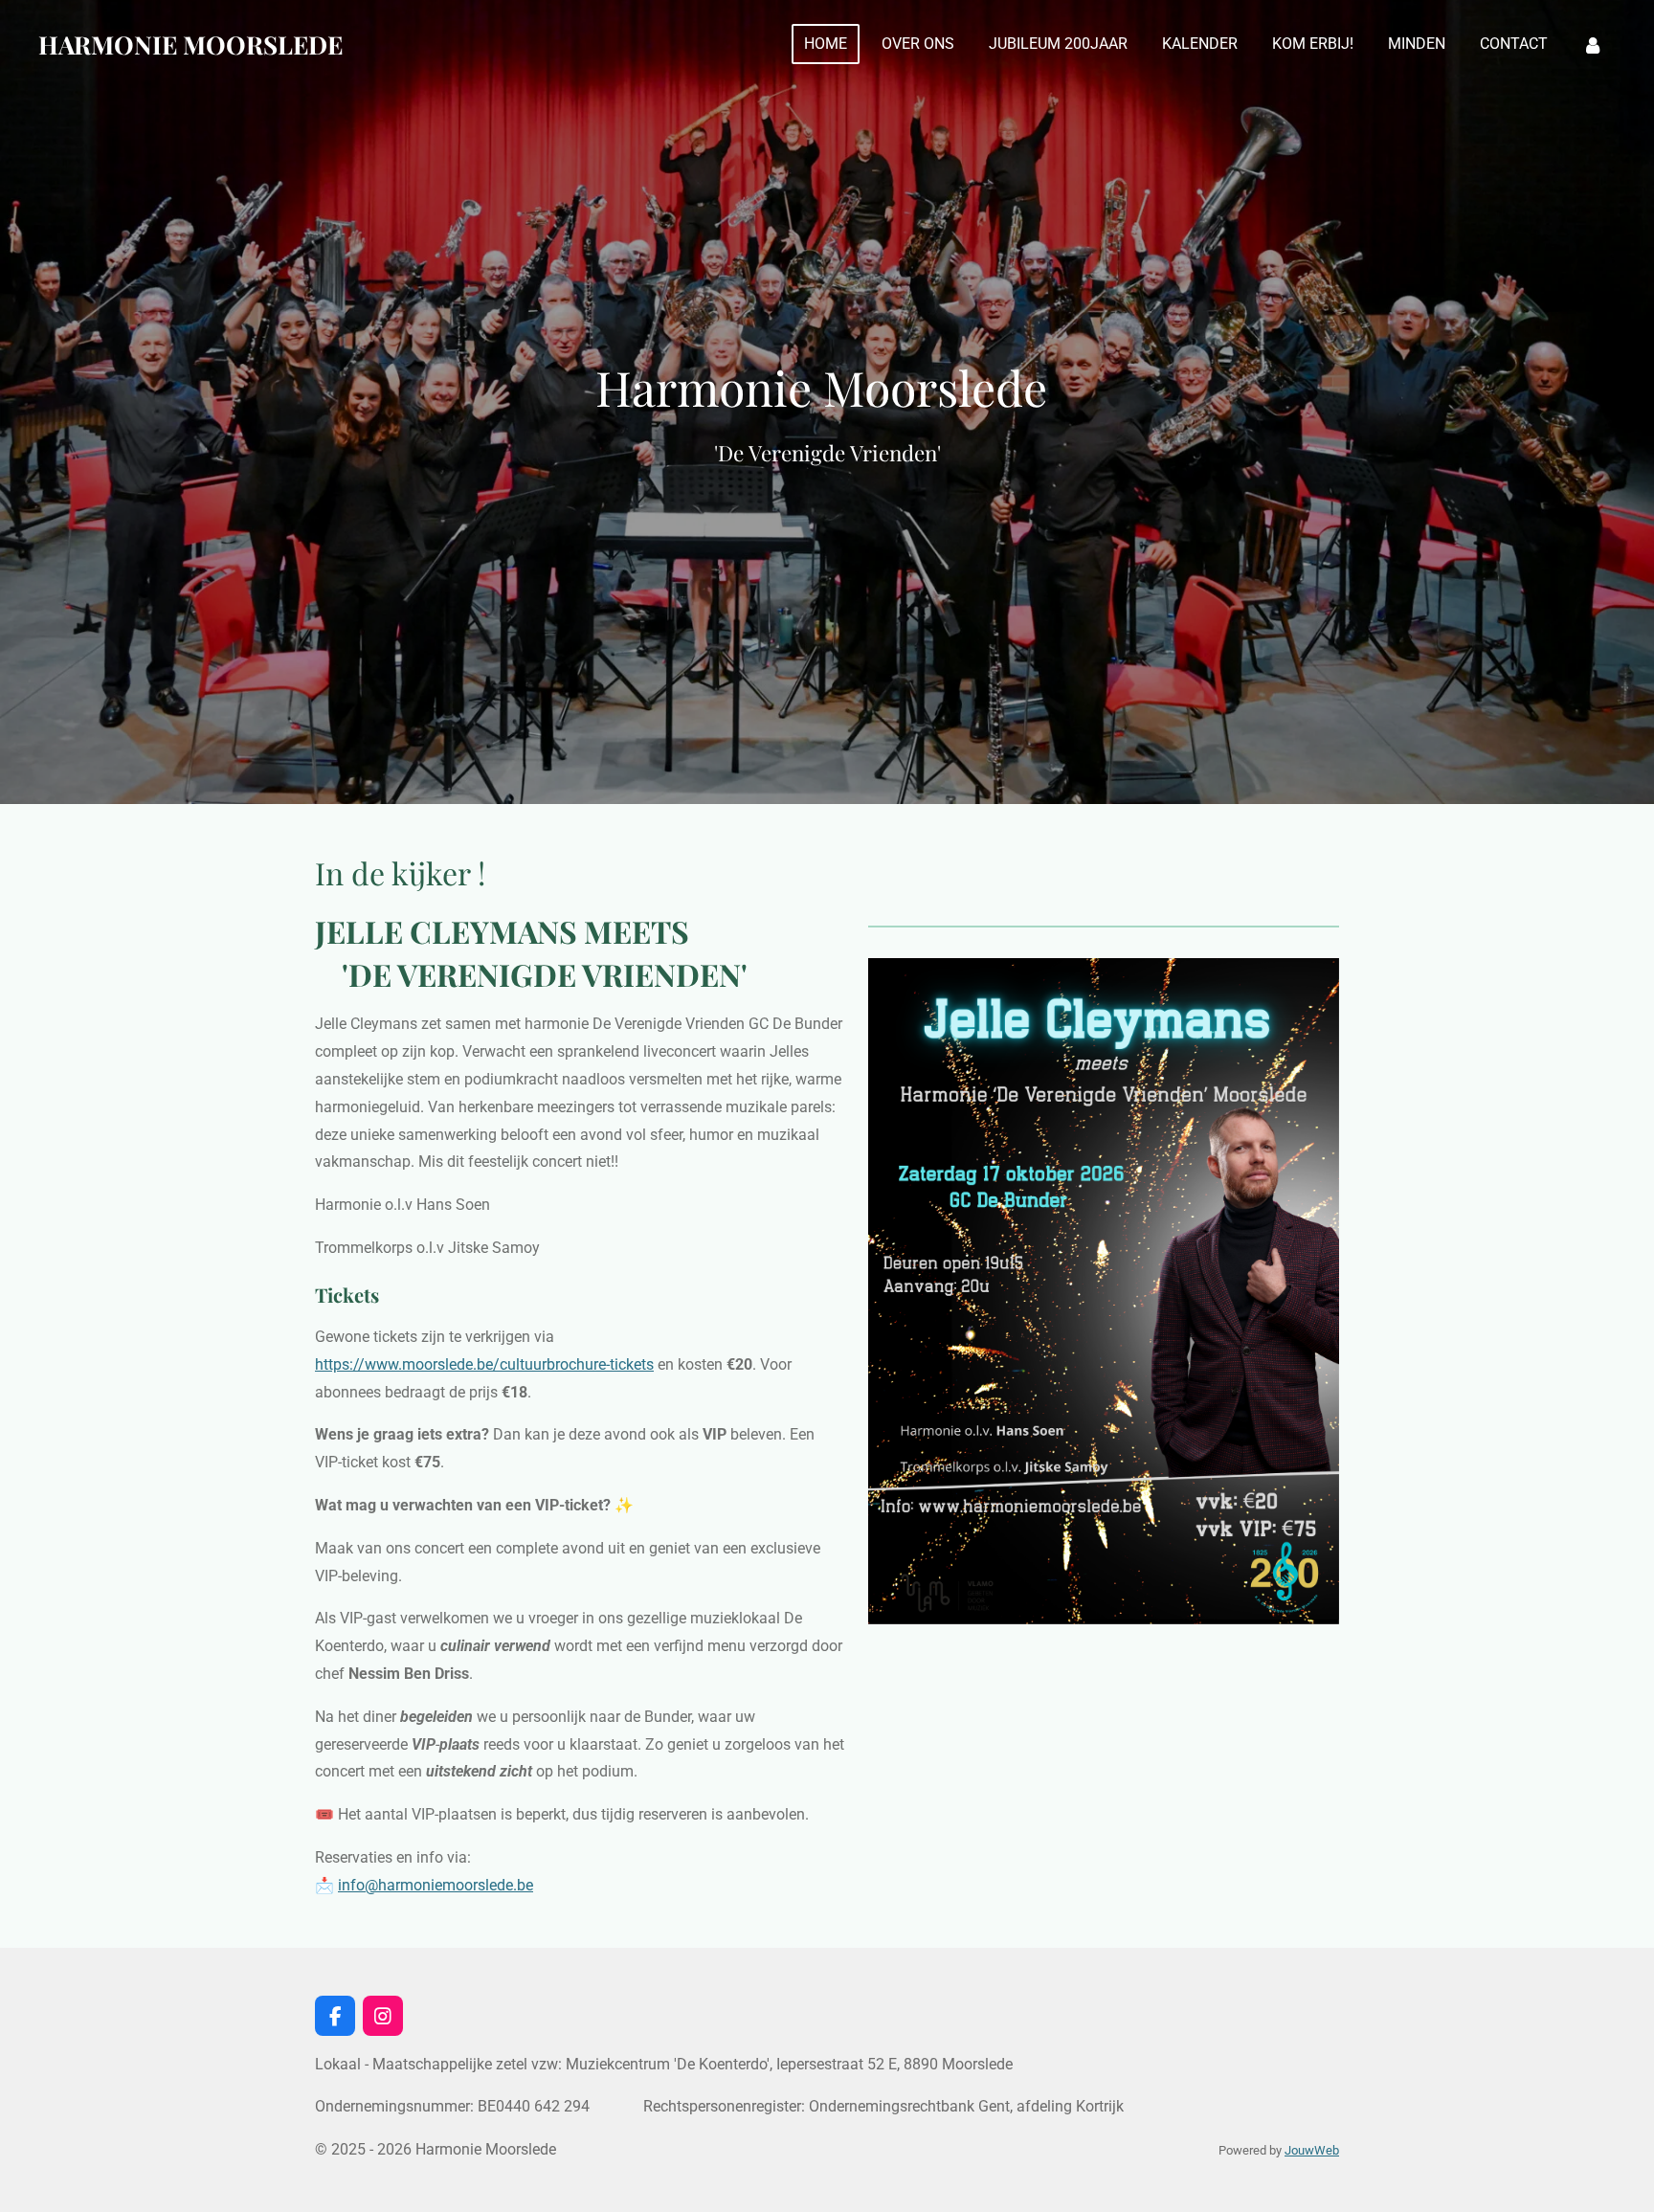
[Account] (1593, 45)
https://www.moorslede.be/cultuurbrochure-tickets (484, 1364)
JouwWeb (1312, 2150)
